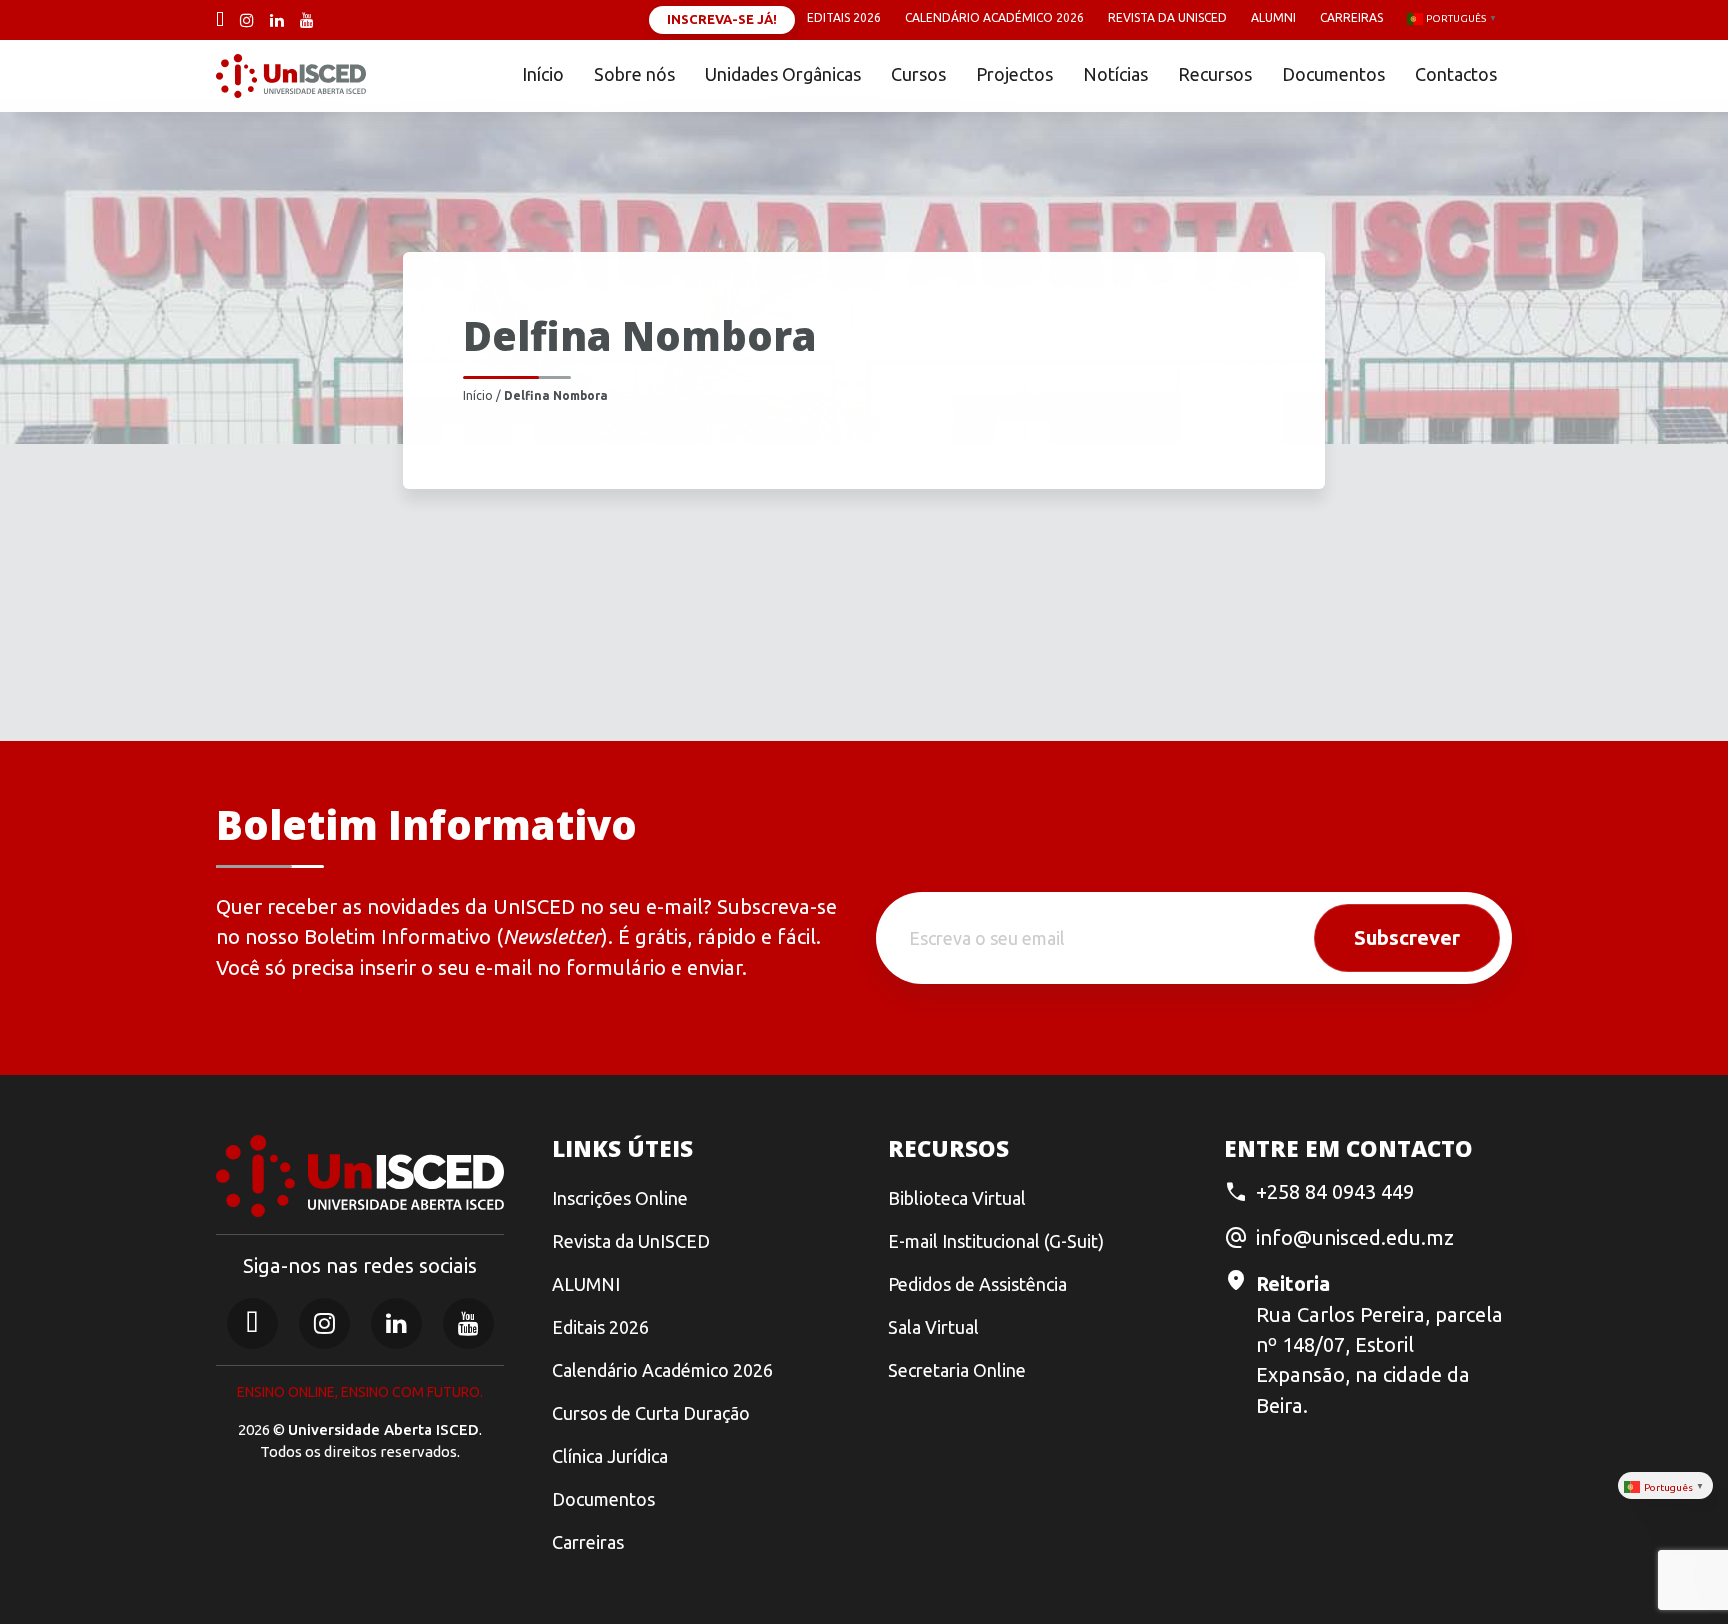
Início (543, 74)
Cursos (918, 74)
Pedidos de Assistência (977, 1284)
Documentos (1333, 74)
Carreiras (1351, 17)
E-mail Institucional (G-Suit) (996, 1241)
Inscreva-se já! (722, 19)
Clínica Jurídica (610, 1456)
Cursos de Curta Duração (651, 1413)
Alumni (1273, 17)
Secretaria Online (957, 1370)
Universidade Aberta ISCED (383, 1429)
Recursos (1215, 74)
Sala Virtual (933, 1327)
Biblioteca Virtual (957, 1198)
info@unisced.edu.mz (1355, 1237)
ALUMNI (586, 1284)
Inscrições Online (620, 1198)
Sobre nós (634, 74)
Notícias (1115, 74)
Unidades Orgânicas (783, 74)
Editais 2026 (844, 17)
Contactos (1456, 74)
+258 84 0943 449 (1335, 1191)
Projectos (1014, 74)
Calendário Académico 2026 (994, 17)
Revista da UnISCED (1167, 17)
